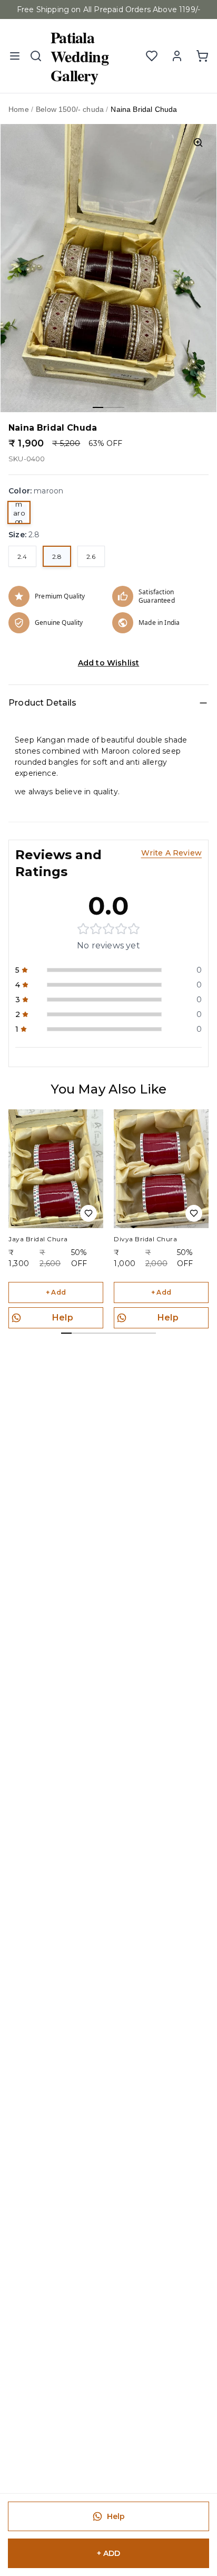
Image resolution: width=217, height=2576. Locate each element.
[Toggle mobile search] (36, 56)
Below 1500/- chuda (70, 109)
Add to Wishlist (109, 663)
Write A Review (171, 853)
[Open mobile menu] (15, 56)
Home (19, 109)
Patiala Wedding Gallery (80, 56)
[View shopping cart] (202, 56)
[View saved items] (152, 56)
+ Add (56, 1292)
